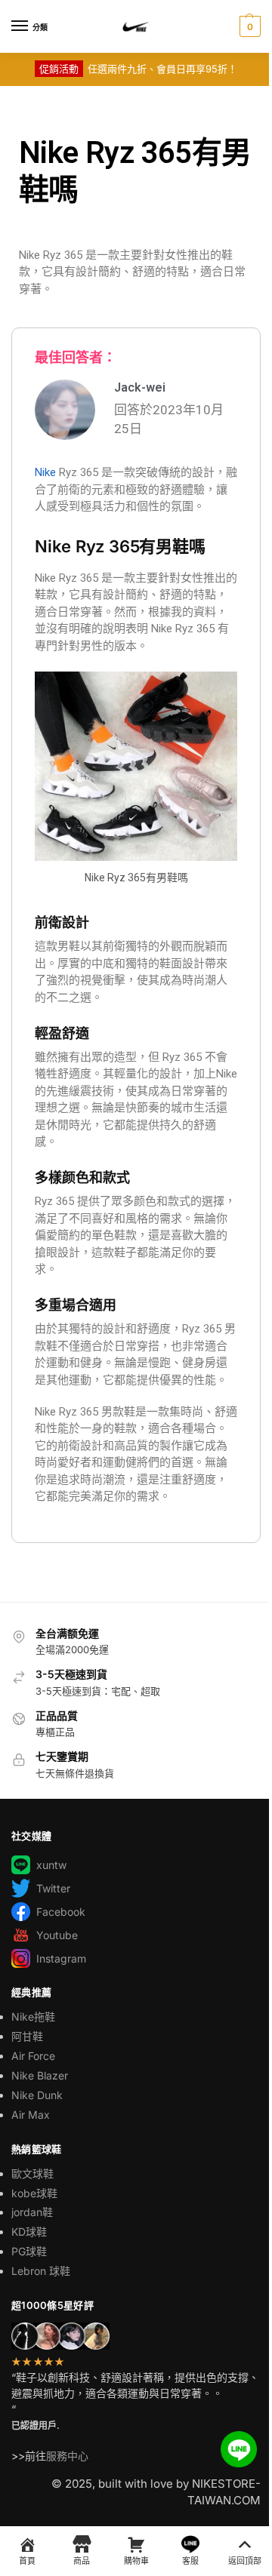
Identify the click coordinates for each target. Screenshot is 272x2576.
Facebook (61, 1912)
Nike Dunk (37, 2095)
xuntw (51, 1865)
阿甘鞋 (27, 2036)
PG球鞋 (29, 2251)
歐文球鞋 (32, 2173)
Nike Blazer (40, 2075)
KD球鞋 (29, 2232)
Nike (45, 472)
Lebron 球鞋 (41, 2271)
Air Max (31, 2115)
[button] (248, 26)
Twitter (53, 1888)
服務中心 (67, 2456)
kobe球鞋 (34, 2193)
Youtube (57, 1935)
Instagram (61, 1958)
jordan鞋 (32, 2212)
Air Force (33, 2056)
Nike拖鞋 (33, 2017)
